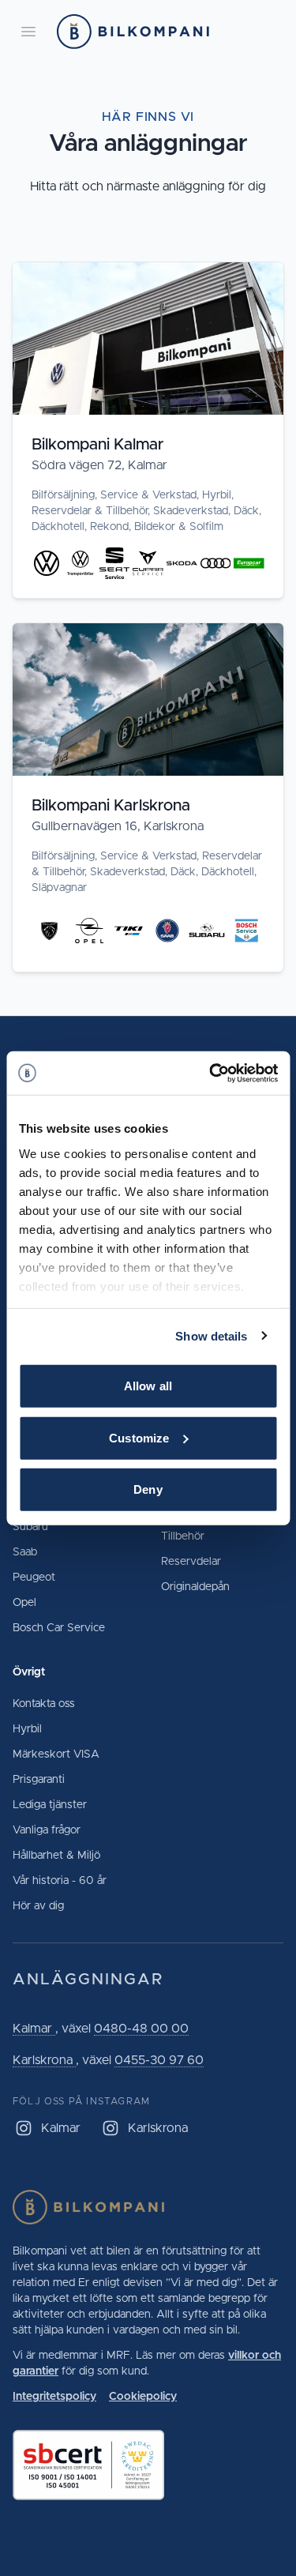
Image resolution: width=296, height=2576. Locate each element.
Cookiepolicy (143, 2397)
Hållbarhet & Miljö (56, 1856)
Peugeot (34, 1578)
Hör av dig (38, 1906)
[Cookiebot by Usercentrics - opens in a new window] (211, 1073)
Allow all (148, 1386)
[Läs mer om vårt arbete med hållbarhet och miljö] (148, 2465)
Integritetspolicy (54, 2397)
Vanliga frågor (47, 1830)
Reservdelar (191, 1562)
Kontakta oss (44, 1704)
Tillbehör (183, 1536)
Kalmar (34, 2029)
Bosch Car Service (59, 1628)
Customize (139, 1437)
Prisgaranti (39, 1780)
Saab (25, 1552)
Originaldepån (195, 1587)
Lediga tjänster (50, 1805)
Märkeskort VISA (56, 1754)
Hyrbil (27, 1729)
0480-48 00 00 (141, 2029)
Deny (148, 1489)
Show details (211, 1335)
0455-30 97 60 (159, 2060)
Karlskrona (44, 2060)
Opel (24, 1603)
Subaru (30, 1527)
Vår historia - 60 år (60, 1881)
